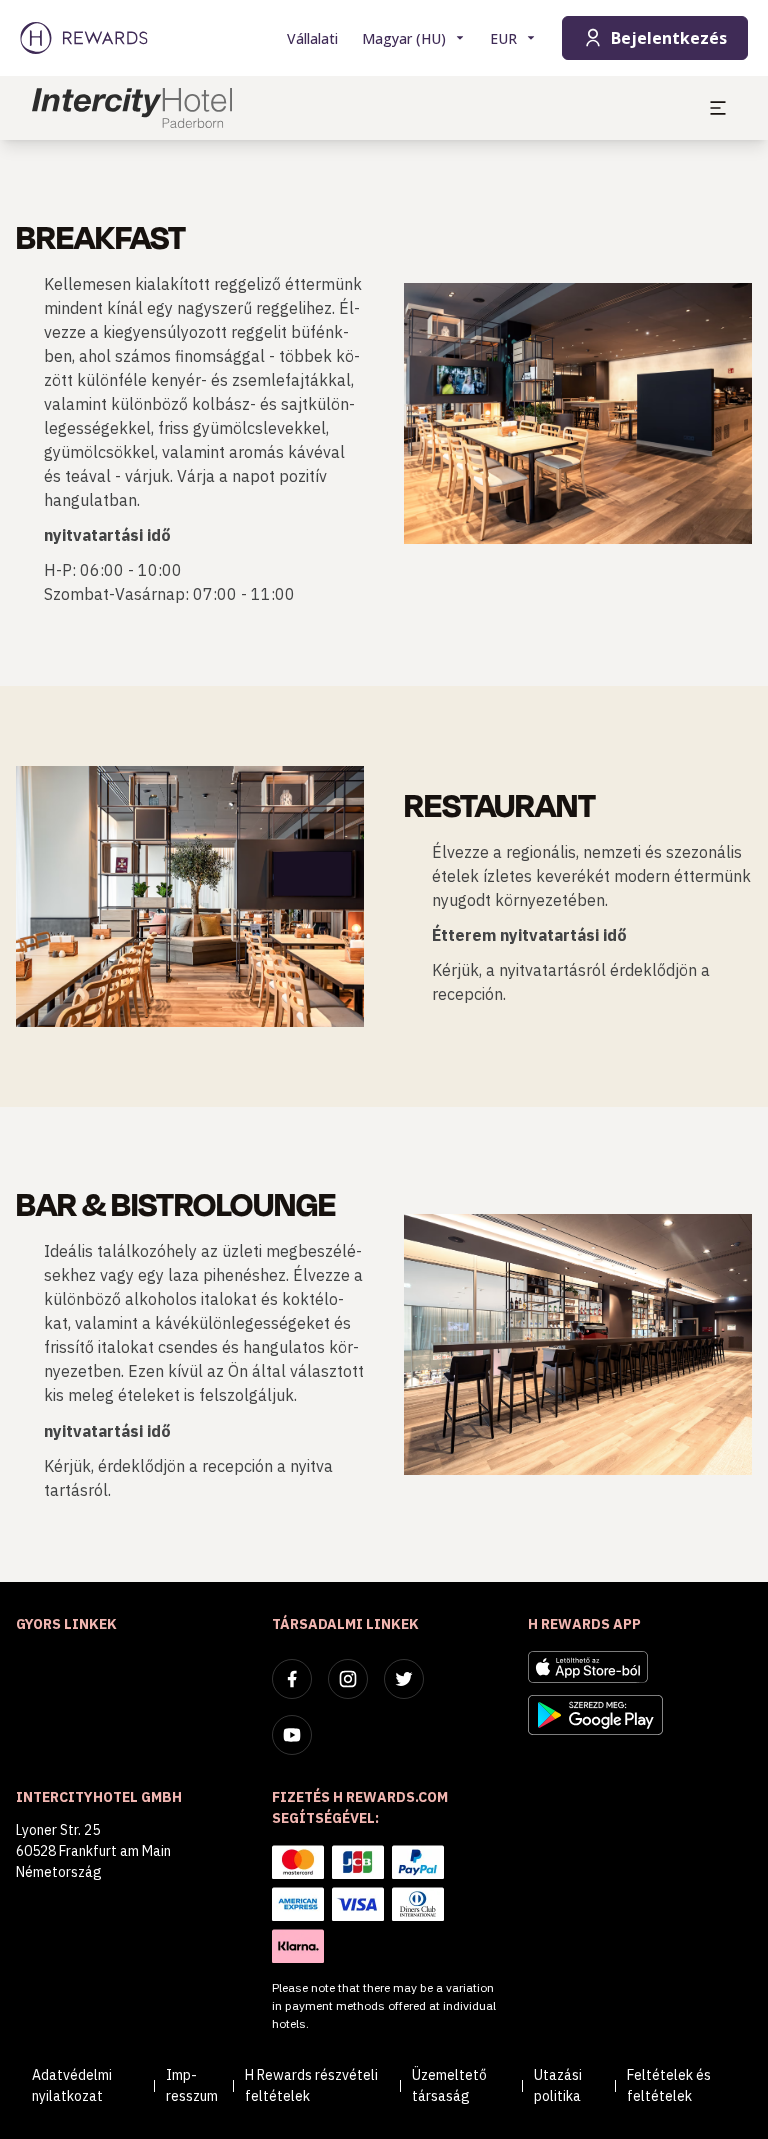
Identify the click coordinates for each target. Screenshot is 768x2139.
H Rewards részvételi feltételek (311, 2085)
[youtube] (292, 1735)
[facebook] (292, 1679)
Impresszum (192, 2085)
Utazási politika (558, 2085)
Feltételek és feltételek (669, 2085)
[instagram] (348, 1679)
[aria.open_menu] (718, 108)
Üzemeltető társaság (449, 2085)
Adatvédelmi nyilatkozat (72, 2085)
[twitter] (404, 1679)
